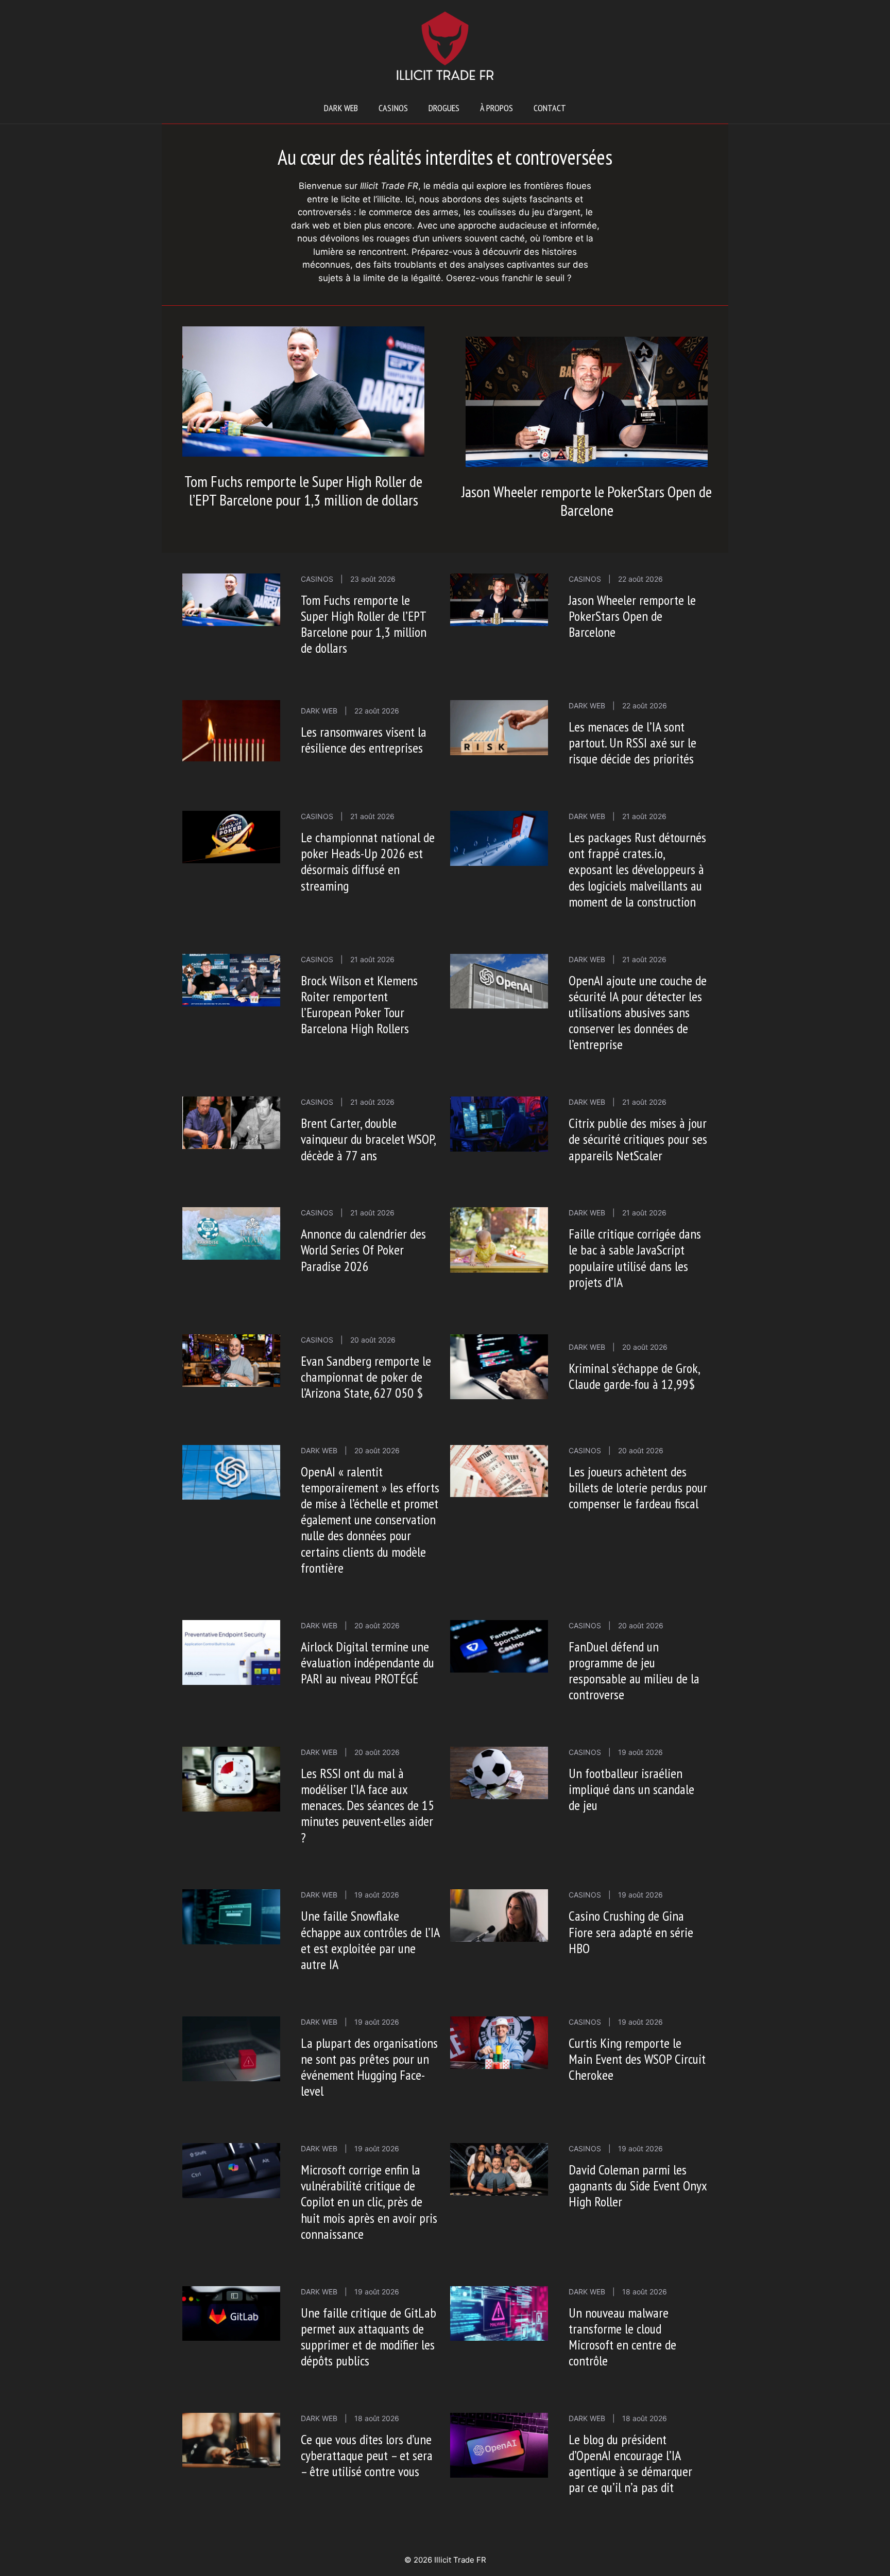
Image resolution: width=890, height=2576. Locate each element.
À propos (497, 108)
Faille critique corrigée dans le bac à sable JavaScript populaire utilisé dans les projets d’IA (635, 1258)
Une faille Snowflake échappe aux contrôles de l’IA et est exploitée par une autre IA (370, 1940)
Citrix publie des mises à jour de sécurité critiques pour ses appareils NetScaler (638, 1139)
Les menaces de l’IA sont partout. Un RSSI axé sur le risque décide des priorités (632, 743)
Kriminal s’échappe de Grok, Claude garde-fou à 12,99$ (634, 1376)
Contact (550, 108)
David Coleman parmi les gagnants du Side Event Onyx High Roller (638, 2186)
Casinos (393, 108)
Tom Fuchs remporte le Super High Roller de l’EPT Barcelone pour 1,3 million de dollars (303, 490)
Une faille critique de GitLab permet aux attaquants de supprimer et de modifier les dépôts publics (369, 2337)
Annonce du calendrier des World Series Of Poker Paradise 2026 (363, 1250)
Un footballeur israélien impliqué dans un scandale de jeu (631, 1789)
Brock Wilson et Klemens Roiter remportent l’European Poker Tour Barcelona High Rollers (359, 1005)
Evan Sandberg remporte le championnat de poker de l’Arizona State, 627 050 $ (366, 1377)
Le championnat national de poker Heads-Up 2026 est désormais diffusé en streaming (368, 861)
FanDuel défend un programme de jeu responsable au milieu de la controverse (634, 1671)
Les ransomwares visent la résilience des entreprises (364, 740)
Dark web (341, 108)
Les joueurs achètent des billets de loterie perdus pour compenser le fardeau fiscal (638, 1487)
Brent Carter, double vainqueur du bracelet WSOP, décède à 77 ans (368, 1139)
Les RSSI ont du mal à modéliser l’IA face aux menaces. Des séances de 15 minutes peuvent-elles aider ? (367, 1805)
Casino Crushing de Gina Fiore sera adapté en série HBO (631, 1932)
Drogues (444, 108)
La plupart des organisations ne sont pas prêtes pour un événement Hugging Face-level (369, 2067)
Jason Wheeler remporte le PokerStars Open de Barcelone (587, 501)
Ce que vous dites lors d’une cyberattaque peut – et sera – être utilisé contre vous (367, 2455)
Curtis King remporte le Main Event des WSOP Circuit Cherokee (637, 2059)
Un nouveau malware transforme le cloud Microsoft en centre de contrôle (622, 2337)
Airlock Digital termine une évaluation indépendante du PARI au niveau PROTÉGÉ (367, 1663)
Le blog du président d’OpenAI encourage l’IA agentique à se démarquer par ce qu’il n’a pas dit (630, 2464)
